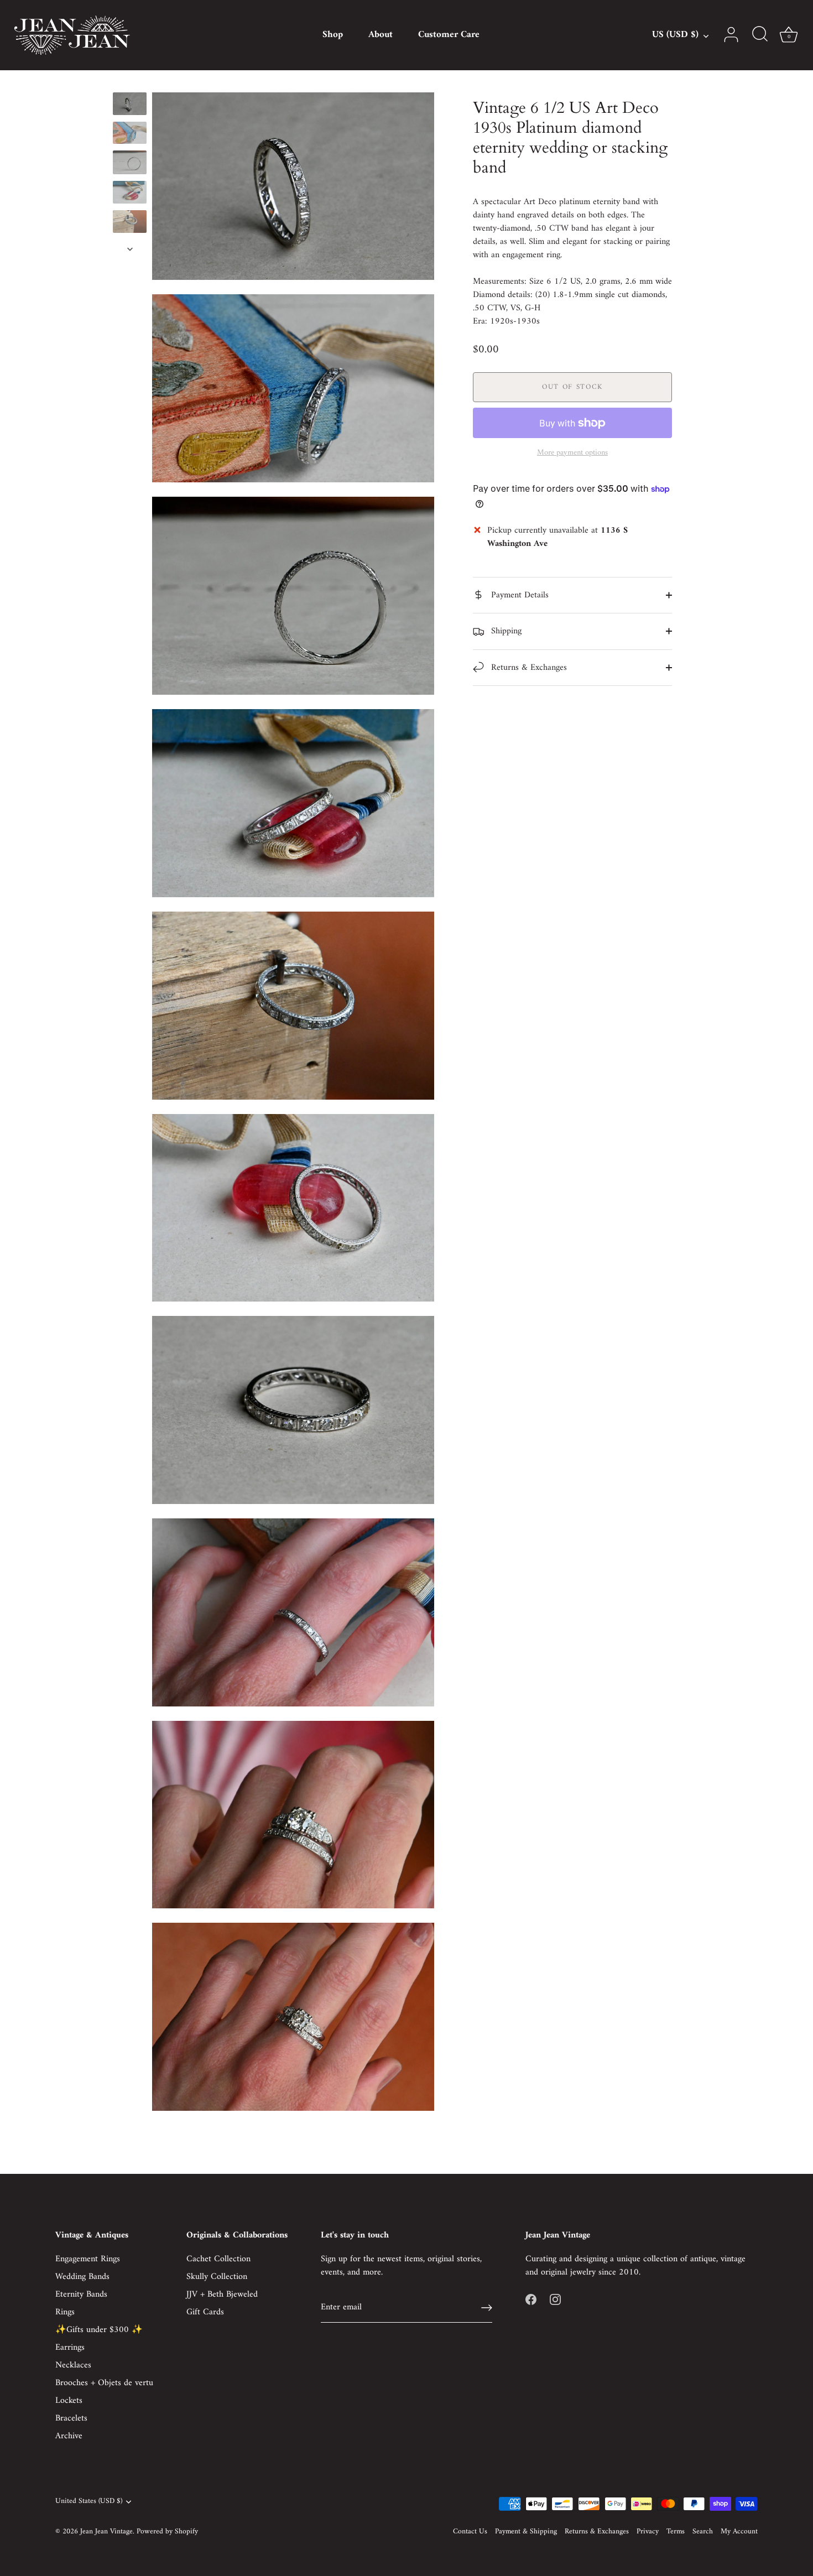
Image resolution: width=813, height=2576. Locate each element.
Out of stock (572, 387)
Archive (69, 2436)
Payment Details (518, 595)
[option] (130, 106)
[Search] (760, 35)
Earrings (70, 2348)
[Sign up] (487, 2308)
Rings (65, 2312)
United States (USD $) (89, 2502)
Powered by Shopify (167, 2532)
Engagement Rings (88, 2259)
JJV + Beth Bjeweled (222, 2294)
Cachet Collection (218, 2259)
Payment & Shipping (526, 2532)
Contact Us (470, 2532)
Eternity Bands (81, 2294)
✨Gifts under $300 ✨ (99, 2330)
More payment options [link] (572, 453)
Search (703, 2532)
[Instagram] (555, 2299)
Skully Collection (217, 2277)
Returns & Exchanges (528, 668)
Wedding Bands (82, 2277)
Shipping (505, 631)
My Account (739, 2532)
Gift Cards (205, 2312)
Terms (676, 2532)
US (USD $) (675, 35)
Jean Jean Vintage (106, 2532)
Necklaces (73, 2365)
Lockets (69, 2401)
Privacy (648, 2532)
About (381, 35)
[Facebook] (531, 2299)
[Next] (130, 249)
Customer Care (449, 35)
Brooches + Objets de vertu (104, 2383)
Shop (333, 35)
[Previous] (130, 82)
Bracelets (71, 2418)
